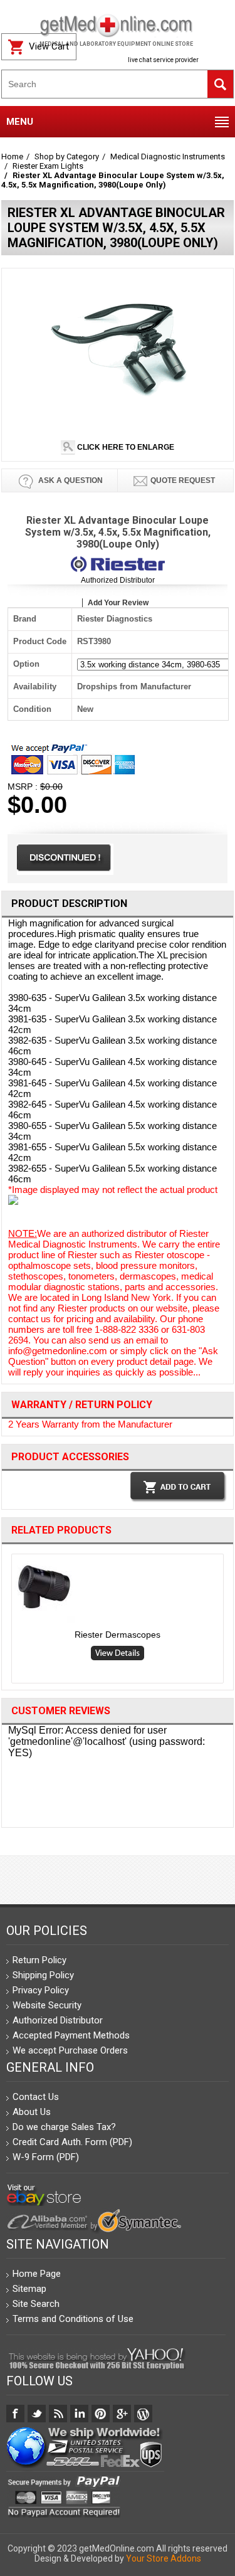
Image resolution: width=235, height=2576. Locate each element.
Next (229, 1621)
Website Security (47, 2005)
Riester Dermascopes (118, 1635)
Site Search (36, 2304)
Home (12, 156)
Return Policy (39, 1960)
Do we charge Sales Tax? (64, 2127)
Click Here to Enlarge (125, 447)
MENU (20, 122)
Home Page (37, 2274)
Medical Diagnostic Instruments (168, 156)
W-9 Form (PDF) (46, 2157)
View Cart (49, 46)
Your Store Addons (164, 2558)
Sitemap (29, 2289)
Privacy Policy (41, 1990)
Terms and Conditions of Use (73, 2319)
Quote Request (183, 480)
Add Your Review (118, 603)
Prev (7, 1621)
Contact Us (36, 2097)
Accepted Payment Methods (71, 2035)
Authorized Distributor (118, 580)
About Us (32, 2112)
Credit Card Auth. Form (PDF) (72, 2142)
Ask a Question (70, 480)
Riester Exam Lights (48, 166)
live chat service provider (163, 60)
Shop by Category (67, 156)
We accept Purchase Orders (70, 2050)
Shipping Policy (43, 1975)
